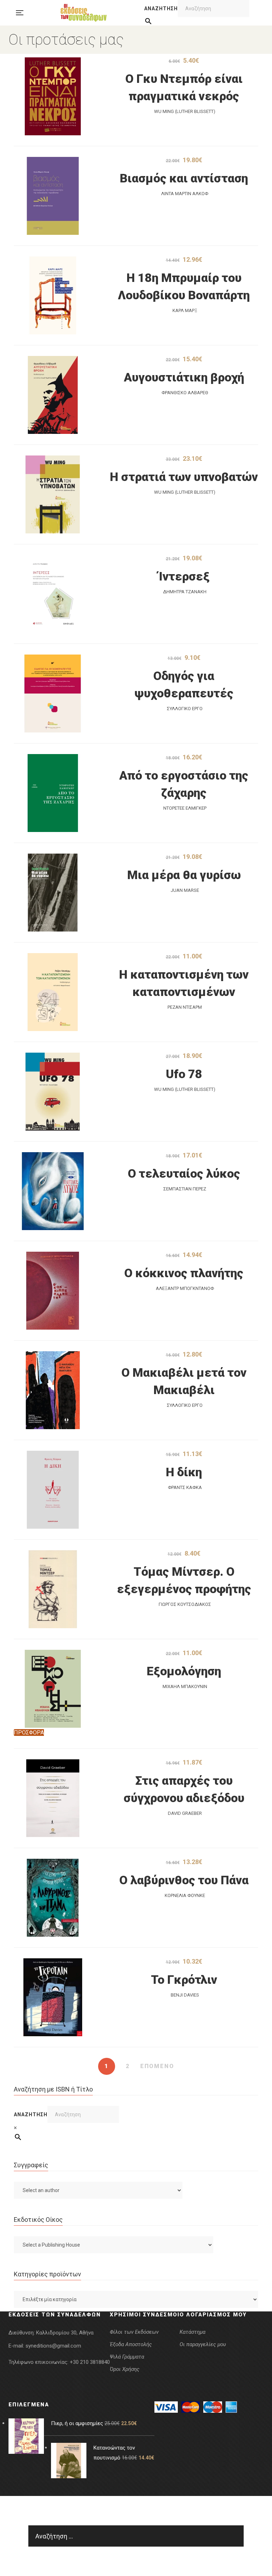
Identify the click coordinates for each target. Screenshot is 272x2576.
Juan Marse (185, 890)
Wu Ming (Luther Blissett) (185, 111)
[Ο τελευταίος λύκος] (53, 1191)
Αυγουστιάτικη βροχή (184, 377)
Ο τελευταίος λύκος (184, 1173)
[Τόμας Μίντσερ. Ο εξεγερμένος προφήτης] (53, 1589)
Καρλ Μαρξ (185, 310)
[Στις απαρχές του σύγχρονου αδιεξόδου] (53, 1798)
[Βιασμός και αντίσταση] (53, 196)
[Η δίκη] (53, 1490)
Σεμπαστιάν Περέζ (185, 1189)
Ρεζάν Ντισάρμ (185, 1007)
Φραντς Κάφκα (185, 1487)
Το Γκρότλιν (184, 1980)
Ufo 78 (184, 1074)
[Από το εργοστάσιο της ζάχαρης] (53, 793)
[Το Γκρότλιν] (53, 1997)
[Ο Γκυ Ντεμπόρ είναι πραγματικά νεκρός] (53, 96)
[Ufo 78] (53, 1092)
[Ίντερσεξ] (53, 594)
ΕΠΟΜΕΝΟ (157, 2066)
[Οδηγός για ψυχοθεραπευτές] (53, 693)
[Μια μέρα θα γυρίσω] (53, 893)
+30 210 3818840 (90, 2362)
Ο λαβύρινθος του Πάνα (184, 1880)
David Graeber (185, 1813)
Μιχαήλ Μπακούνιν (185, 1686)
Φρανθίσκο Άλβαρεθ (185, 393)
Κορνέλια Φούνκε (185, 1895)
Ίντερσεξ (184, 576)
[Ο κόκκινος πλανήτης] (53, 1291)
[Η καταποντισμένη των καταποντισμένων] (53, 992)
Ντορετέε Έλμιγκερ (185, 808)
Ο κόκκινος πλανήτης (184, 1273)
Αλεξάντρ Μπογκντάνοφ (185, 1288)
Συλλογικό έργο (185, 709)
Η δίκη (184, 1472)
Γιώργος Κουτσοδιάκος (185, 1604)
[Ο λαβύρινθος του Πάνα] (53, 1898)
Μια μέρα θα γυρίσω (184, 875)
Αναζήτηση (161, 9)
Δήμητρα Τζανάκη (185, 592)
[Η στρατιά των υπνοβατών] (53, 494)
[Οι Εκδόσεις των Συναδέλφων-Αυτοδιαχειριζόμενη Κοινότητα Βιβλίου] (84, 13)
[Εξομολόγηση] (53, 1689)
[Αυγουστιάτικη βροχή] (53, 395)
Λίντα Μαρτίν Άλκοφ (185, 194)
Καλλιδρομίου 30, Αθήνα (65, 2333)
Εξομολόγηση (184, 1671)
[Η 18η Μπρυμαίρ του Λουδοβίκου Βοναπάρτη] (53, 295)
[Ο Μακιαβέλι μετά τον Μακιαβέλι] (53, 1390)
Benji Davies (185, 1995)
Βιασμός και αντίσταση (184, 178)
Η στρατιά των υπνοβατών (184, 477)
